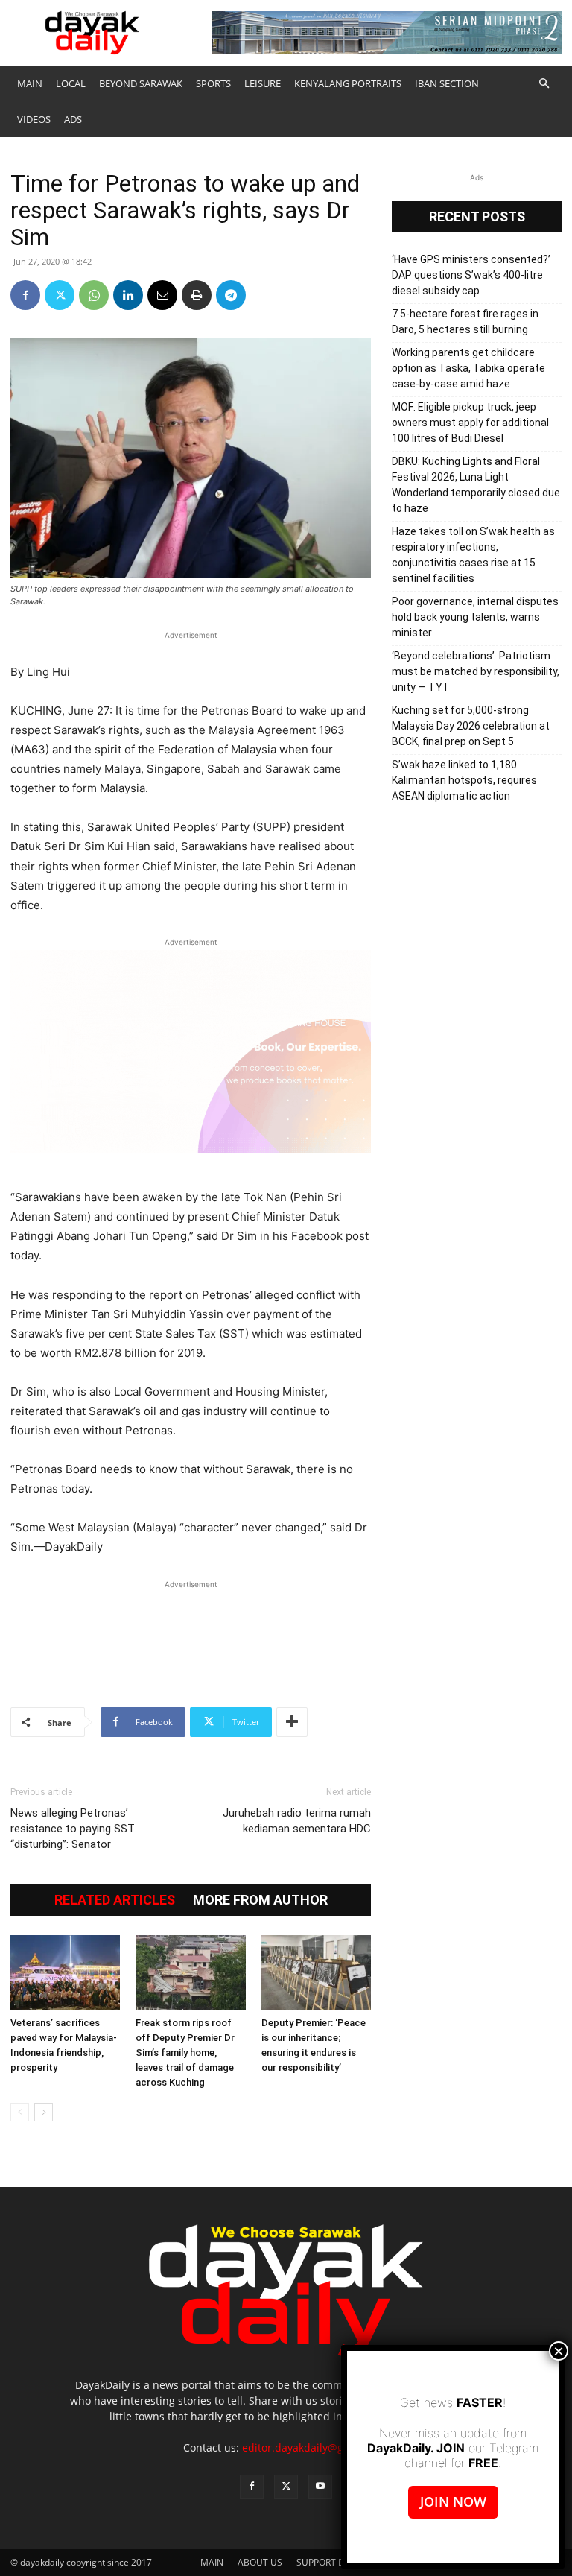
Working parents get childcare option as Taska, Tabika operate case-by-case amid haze (468, 368)
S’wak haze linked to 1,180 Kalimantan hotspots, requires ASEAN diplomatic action (464, 780)
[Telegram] (231, 295)
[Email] (162, 295)
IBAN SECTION (447, 83)
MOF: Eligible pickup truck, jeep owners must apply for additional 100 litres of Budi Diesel (470, 423)
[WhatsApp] (94, 295)
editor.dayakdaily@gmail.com (315, 2447)
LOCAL (71, 83)
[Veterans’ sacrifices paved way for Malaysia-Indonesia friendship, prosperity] (65, 1973)
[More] (292, 1722)
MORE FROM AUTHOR (260, 1900)
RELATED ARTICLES (115, 1900)
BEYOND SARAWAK (141, 83)
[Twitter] (60, 295)
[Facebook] (25, 295)
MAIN (30, 83)
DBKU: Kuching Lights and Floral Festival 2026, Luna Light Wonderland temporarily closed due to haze (476, 485)
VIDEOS (34, 119)
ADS (73, 119)
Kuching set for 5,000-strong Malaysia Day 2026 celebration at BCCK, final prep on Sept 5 (471, 726)
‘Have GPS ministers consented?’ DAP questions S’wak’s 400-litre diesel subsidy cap (471, 275)
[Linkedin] (128, 295)
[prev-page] (20, 2112)
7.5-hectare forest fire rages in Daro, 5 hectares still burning (465, 322)
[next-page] (44, 2112)
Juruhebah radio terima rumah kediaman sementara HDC (297, 1821)
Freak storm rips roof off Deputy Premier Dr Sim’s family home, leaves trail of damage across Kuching (185, 2053)
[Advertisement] (191, 1615)
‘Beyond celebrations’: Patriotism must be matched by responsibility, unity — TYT (476, 671)
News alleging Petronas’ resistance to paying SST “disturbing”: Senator (73, 1829)
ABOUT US (260, 2562)
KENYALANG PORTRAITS (348, 83)
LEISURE (263, 83)
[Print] (197, 295)
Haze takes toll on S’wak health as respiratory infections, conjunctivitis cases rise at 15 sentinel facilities (473, 555)
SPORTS (213, 83)
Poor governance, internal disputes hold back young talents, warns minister (475, 617)
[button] (544, 84)
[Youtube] (320, 2487)
